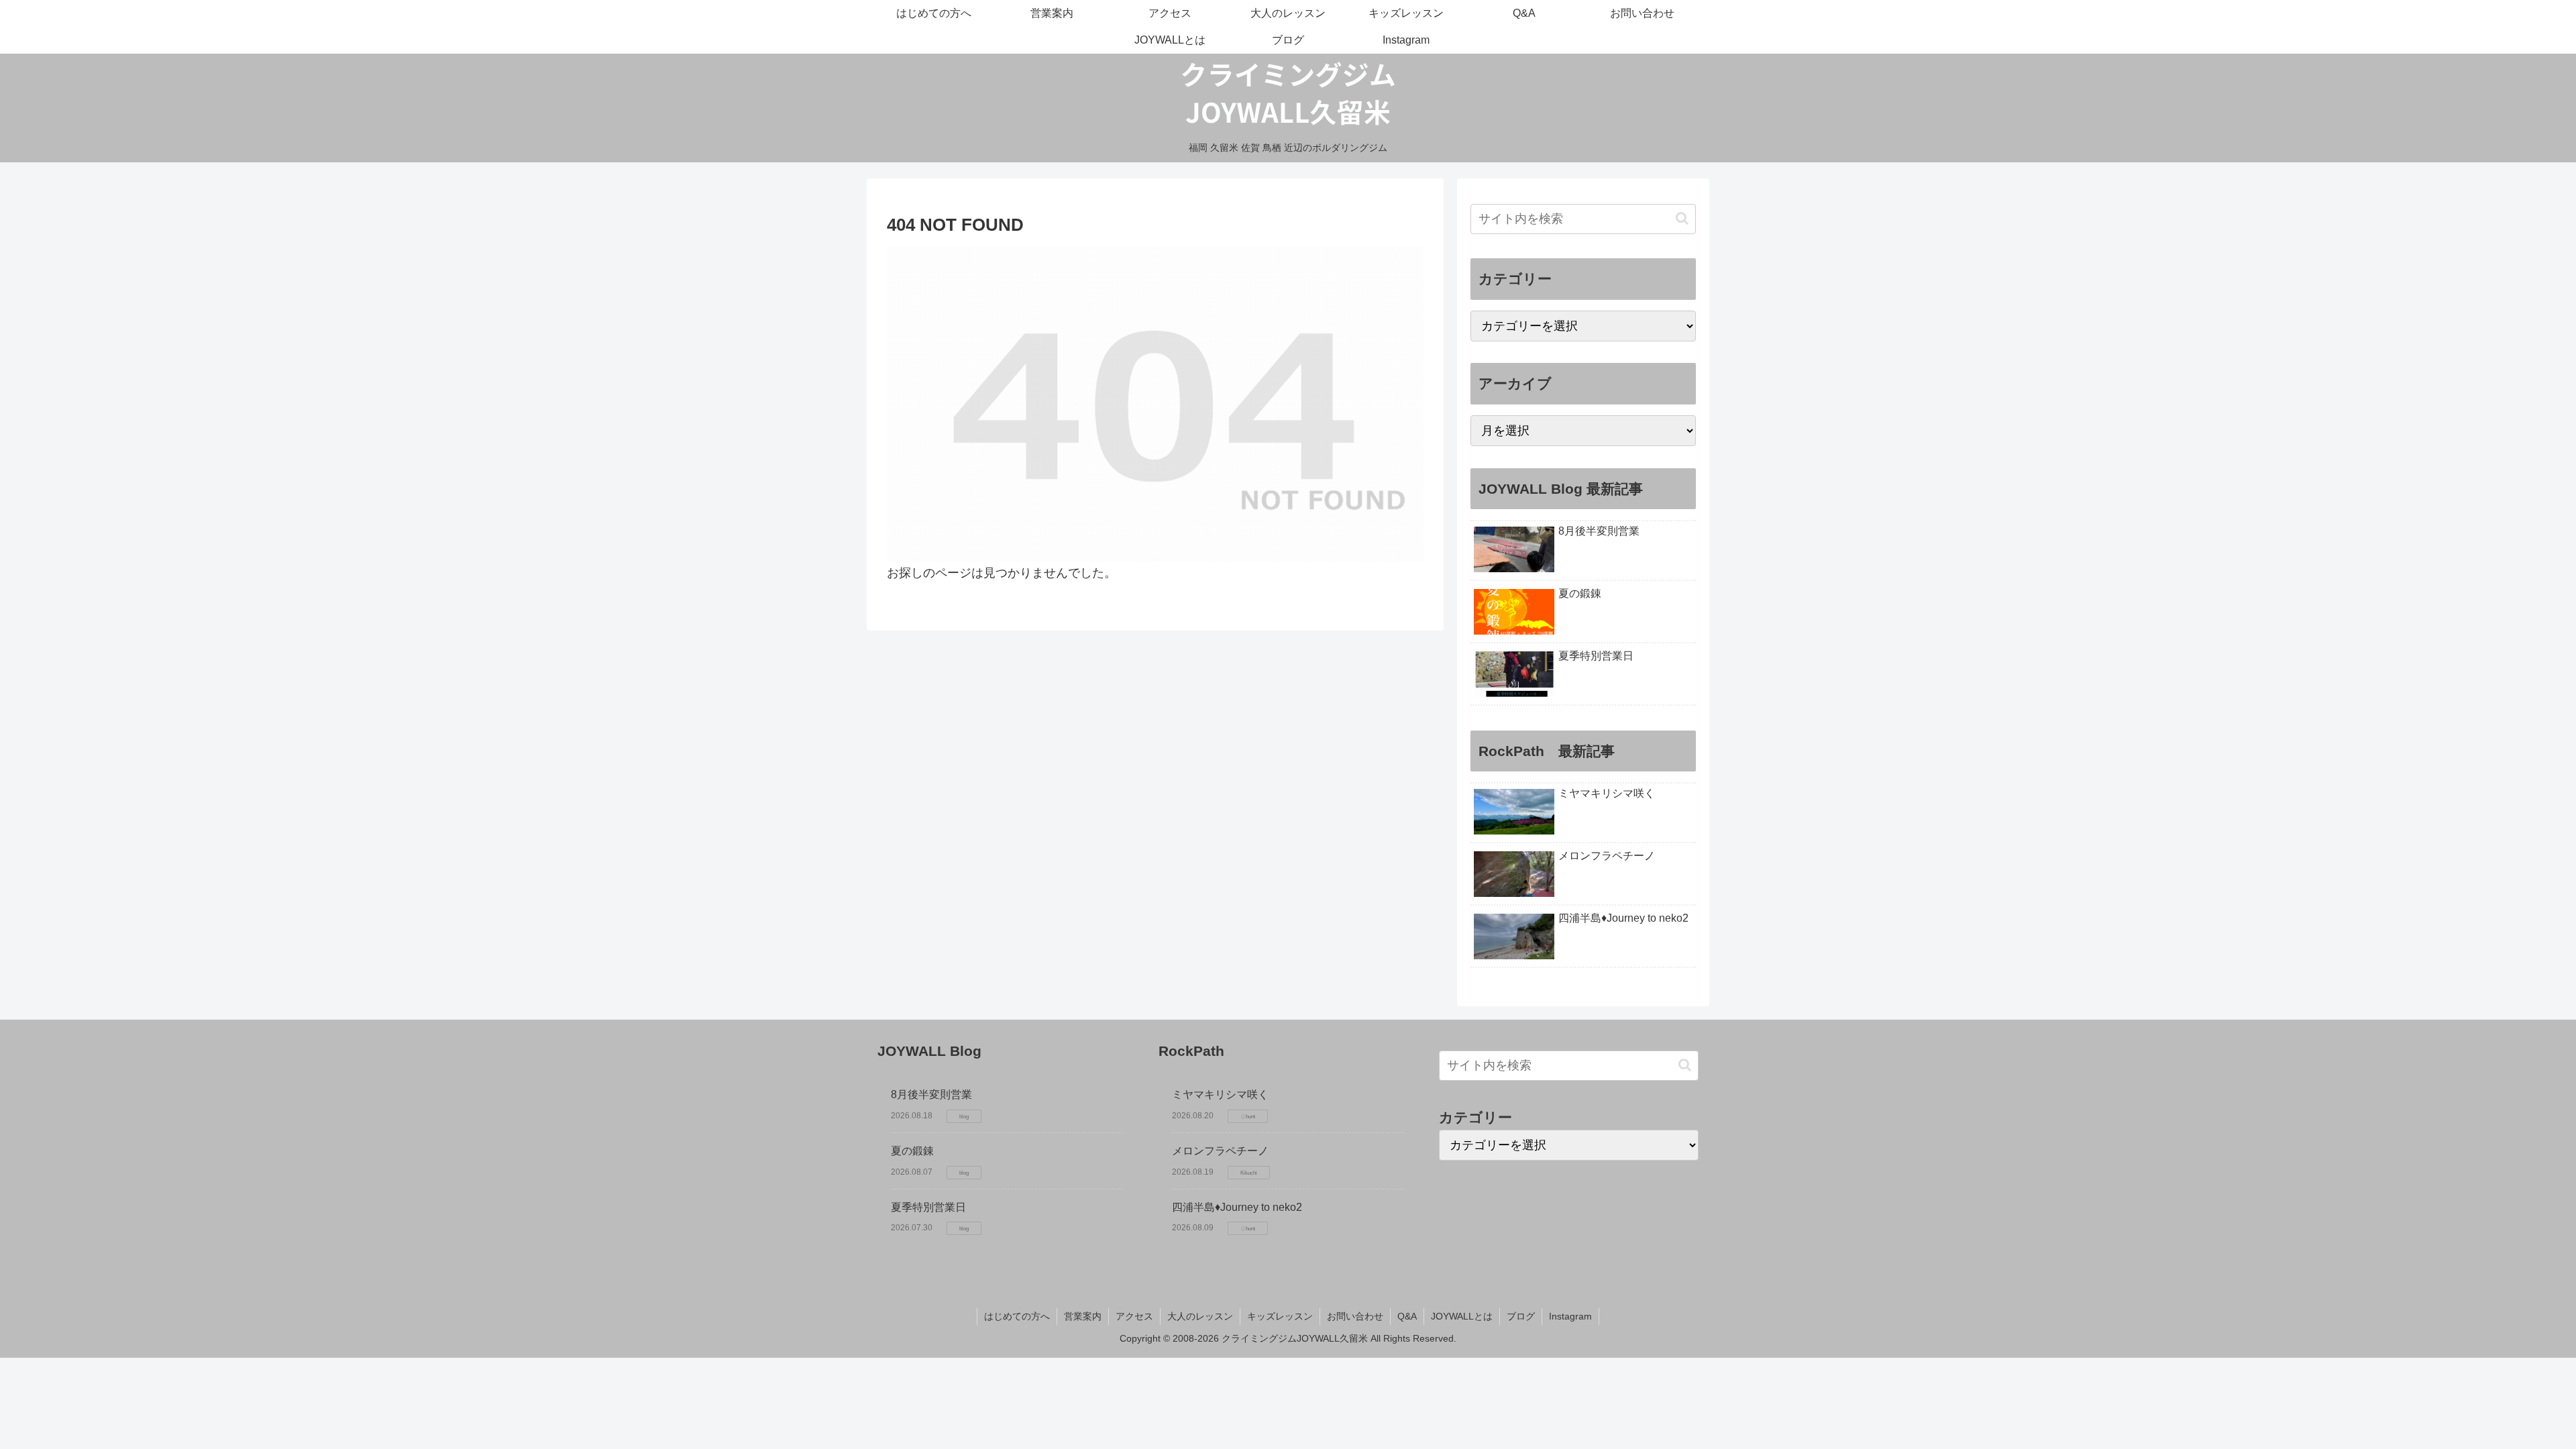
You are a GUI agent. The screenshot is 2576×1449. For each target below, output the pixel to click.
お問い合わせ (1355, 1316)
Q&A (1407, 1316)
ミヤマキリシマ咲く (1220, 1094)
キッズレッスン (1280, 1316)
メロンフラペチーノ (1220, 1151)
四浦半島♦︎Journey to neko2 (1237, 1207)
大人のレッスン (1200, 1316)
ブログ (1521, 1316)
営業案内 (1083, 1316)
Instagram (1570, 1316)
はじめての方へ (1017, 1316)
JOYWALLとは (1462, 1316)
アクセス (1134, 1316)
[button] (1682, 218)
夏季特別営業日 (928, 1207)
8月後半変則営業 (931, 1094)
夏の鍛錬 (912, 1151)
